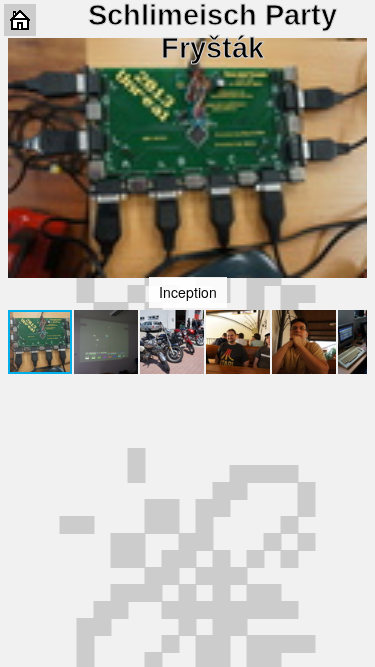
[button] (349, 158)
